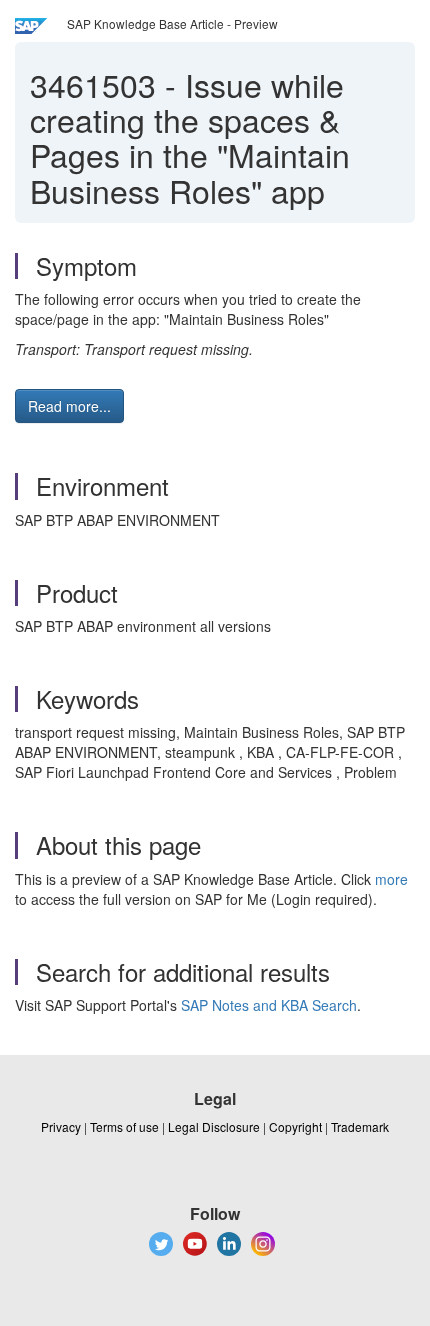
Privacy (61, 1126)
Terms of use (124, 1126)
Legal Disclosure (214, 1126)
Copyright (295, 1126)
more (391, 879)
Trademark (360, 1126)
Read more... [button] (69, 406)
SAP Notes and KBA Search (269, 1005)
